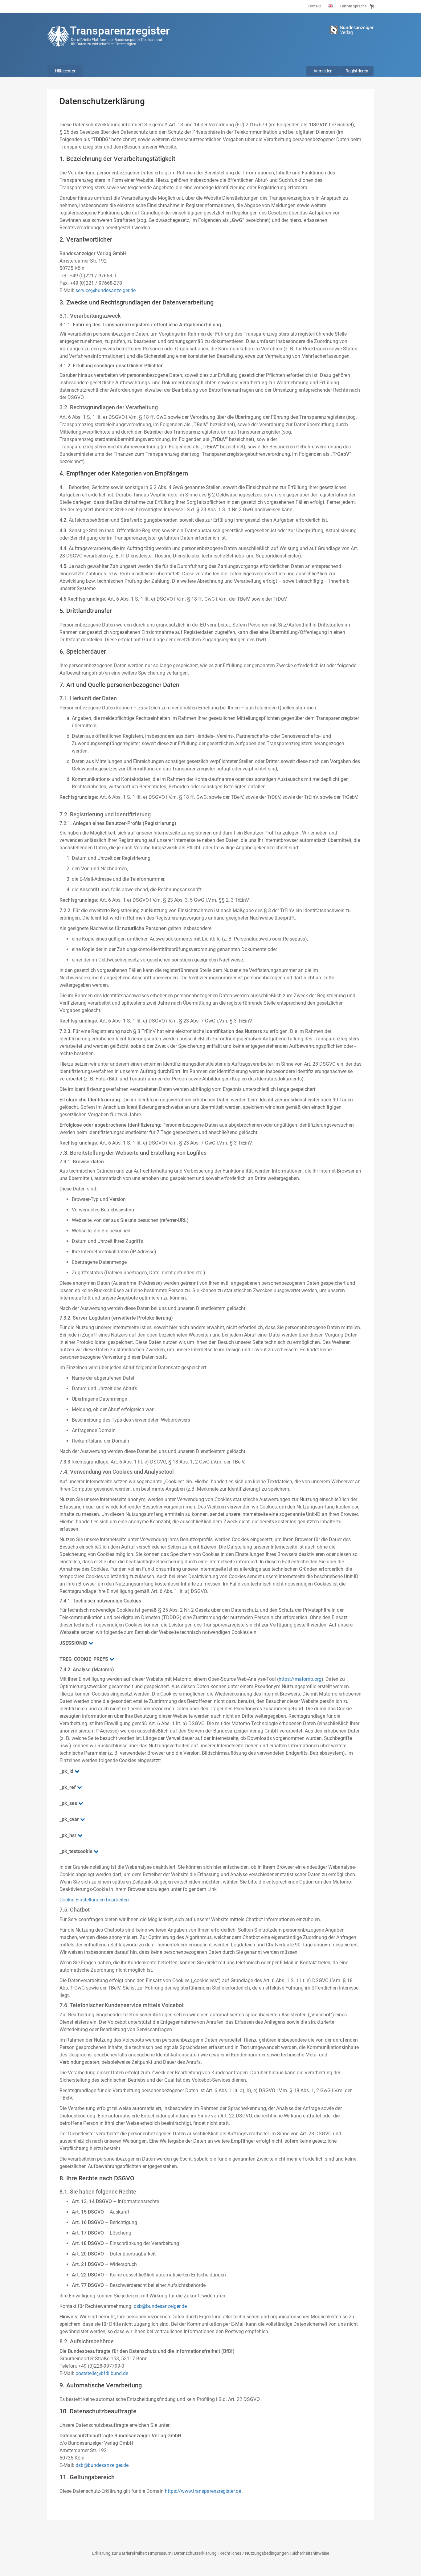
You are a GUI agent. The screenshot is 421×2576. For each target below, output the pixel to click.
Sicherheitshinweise (310, 2553)
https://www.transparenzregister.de (203, 2491)
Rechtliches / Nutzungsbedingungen (254, 2553)
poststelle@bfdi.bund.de (102, 2373)
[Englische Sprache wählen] (331, 6)
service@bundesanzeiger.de (106, 290)
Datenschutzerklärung (195, 2553)
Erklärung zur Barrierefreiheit (120, 2553)
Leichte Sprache (354, 6)
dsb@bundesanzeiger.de (160, 2306)
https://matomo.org (300, 1679)
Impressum (161, 2553)
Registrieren (357, 71)
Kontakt (314, 6)
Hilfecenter (65, 71)
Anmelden (323, 71)
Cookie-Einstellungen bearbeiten (94, 1900)
